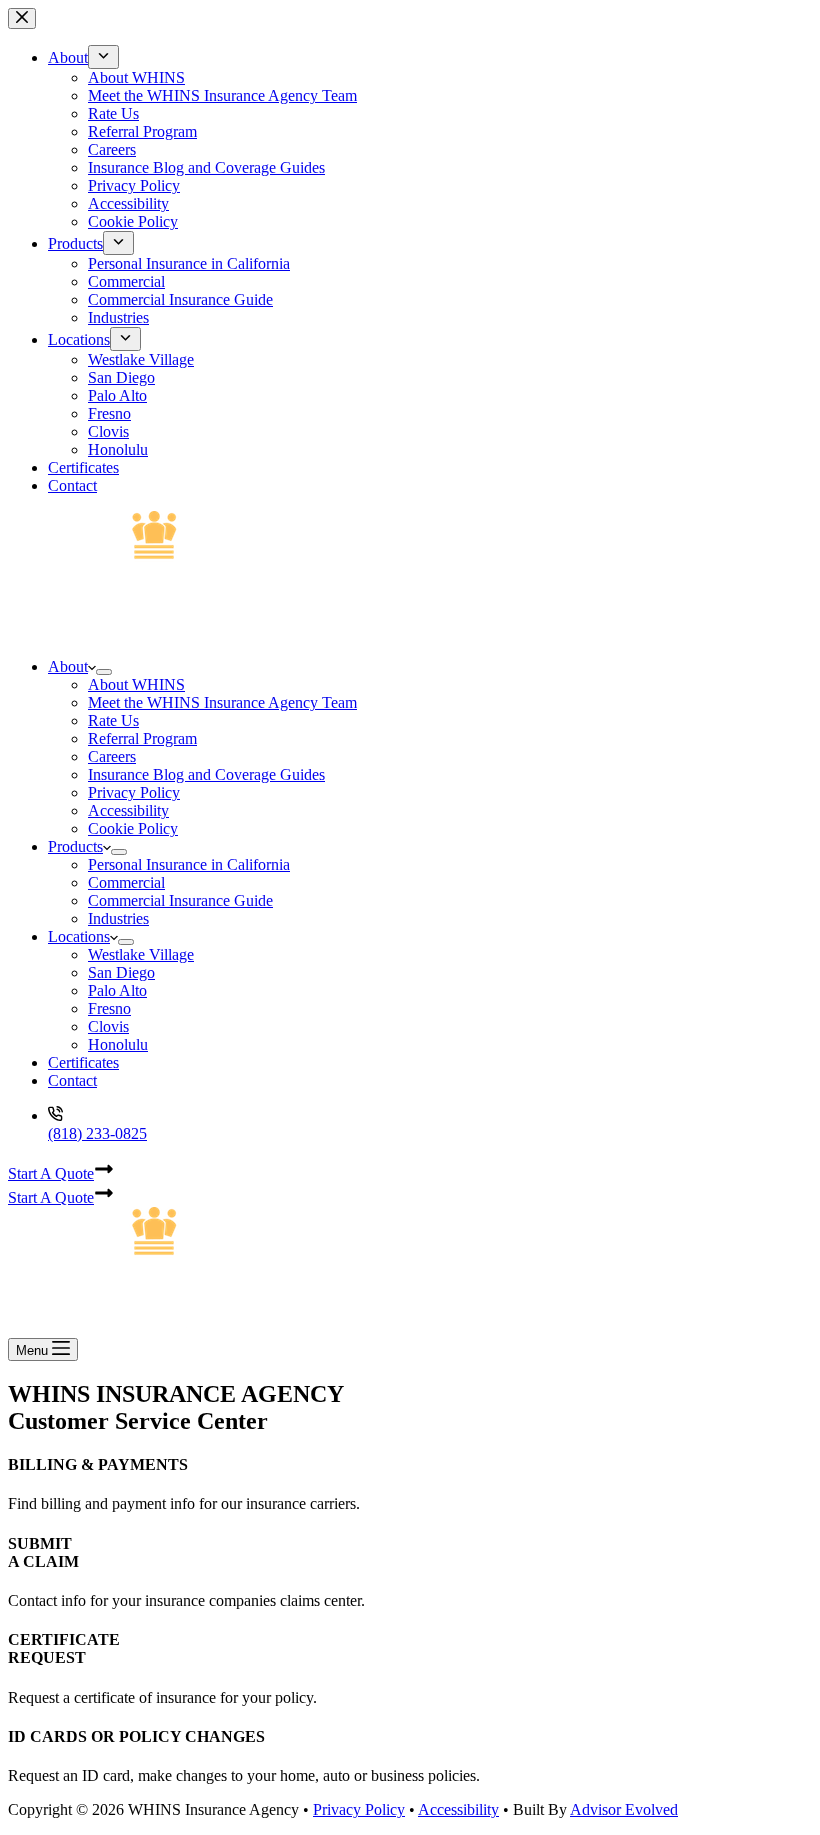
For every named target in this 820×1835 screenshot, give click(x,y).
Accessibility (128, 810)
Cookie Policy (133, 828)
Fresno (109, 1008)
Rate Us (113, 720)
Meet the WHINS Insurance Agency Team (222, 702)
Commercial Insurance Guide (180, 900)
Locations (79, 936)
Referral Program (142, 738)
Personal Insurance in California (189, 864)
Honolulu (118, 1044)
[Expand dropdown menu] (104, 672)
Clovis (108, 1026)
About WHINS (136, 684)
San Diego (121, 972)
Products (75, 846)
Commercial (126, 882)
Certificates (83, 1062)
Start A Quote (51, 1173)
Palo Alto (117, 990)
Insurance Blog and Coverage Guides (206, 774)
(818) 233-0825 (97, 1133)
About (68, 666)
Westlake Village (141, 954)
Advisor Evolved (624, 1809)
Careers (112, 756)
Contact (72, 1080)
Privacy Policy (134, 792)
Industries (118, 918)
